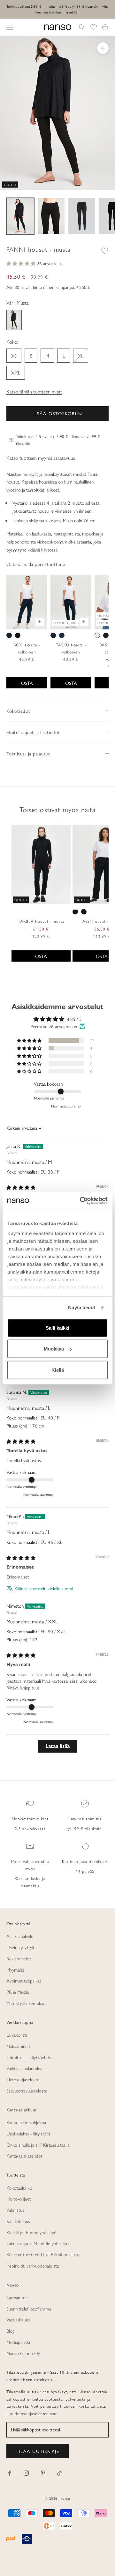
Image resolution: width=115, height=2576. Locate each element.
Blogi (11, 2331)
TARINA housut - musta (41, 921)
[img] (21, 1187)
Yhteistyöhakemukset (27, 2003)
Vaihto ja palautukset (26, 2068)
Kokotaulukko (19, 2188)
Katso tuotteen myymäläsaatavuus (41, 458)
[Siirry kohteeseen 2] (51, 216)
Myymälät (15, 1970)
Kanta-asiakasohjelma (26, 2122)
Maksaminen (18, 2046)
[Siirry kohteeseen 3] (82, 216)
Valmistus (15, 2210)
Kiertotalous (18, 2221)
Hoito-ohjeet (19, 2198)
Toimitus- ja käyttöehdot (30, 2057)
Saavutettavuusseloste (27, 2090)
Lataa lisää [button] (57, 1746)
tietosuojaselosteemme (36, 2413)
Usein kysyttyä (20, 1947)
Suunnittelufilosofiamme (29, 2308)
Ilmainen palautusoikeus (85, 1861)
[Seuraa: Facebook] (10, 2473)
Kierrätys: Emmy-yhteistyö (31, 2232)
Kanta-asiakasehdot (24, 2155)
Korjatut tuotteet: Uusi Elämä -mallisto (43, 2254)
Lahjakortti (17, 2035)
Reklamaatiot (19, 1958)
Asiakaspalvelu (20, 1936)
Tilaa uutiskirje (38, 2451)
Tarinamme (17, 2297)
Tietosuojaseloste (23, 2079)
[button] (22, 263)
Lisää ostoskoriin (57, 413)
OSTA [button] (41, 956)
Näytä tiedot (82, 1307)
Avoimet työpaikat (24, 1980)
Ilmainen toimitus (85, 1818)
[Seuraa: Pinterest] (43, 2473)
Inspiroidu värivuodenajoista (33, 2265)
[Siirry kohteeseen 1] (20, 216)
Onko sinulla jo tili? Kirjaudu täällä (38, 2145)
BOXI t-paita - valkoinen (27, 648)
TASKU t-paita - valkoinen (71, 648)
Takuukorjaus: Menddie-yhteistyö (38, 2243)
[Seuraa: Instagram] (26, 2473)
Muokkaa (54, 1349)
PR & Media (18, 1992)
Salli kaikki (57, 1328)
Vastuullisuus (18, 2319)
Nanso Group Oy (23, 2353)
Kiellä (58, 1370)
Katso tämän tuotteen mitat (34, 391)
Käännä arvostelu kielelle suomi (44, 1588)
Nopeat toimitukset (30, 1818)
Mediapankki (18, 2342)
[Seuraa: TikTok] (59, 2473)
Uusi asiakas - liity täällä (28, 2133)
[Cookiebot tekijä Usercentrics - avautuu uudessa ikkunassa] (81, 1201)
